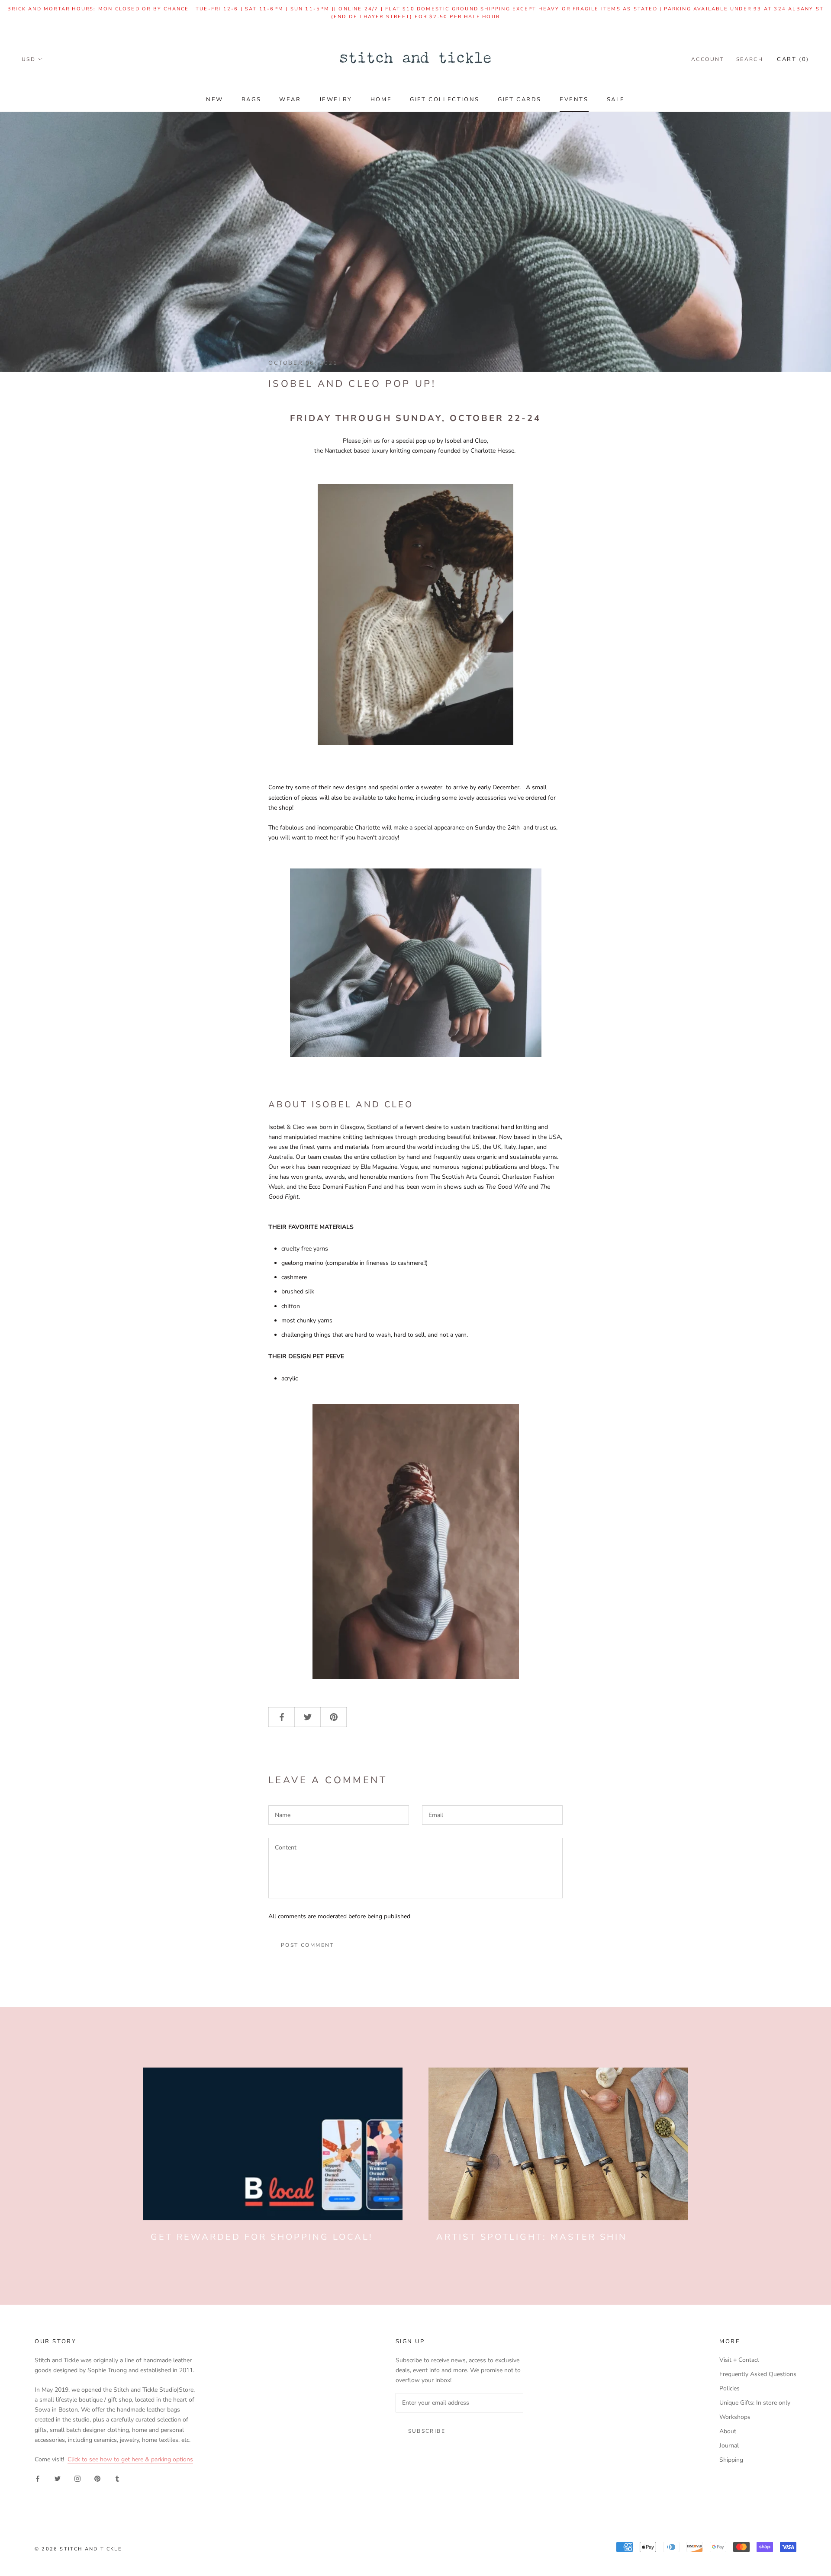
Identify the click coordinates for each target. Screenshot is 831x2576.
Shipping (731, 2460)
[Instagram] (77, 2478)
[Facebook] (38, 2478)
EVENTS (574, 100)
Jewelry (336, 100)
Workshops (735, 2417)
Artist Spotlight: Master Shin (532, 2237)
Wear (290, 100)
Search (750, 59)
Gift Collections (445, 100)
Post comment (308, 1945)
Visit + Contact (739, 2360)
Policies (730, 2388)
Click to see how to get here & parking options (130, 2459)
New (215, 100)
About (728, 2431)
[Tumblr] (117, 2478)
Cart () (793, 59)
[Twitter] (58, 2478)
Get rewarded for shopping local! (262, 2237)
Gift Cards (520, 100)
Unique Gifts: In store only (755, 2403)
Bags (251, 100)
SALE (616, 100)
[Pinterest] (97, 2478)
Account (708, 59)
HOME (381, 100)
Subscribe (427, 2431)
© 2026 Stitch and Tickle (78, 2549)
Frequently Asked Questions (758, 2374)
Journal (729, 2446)
